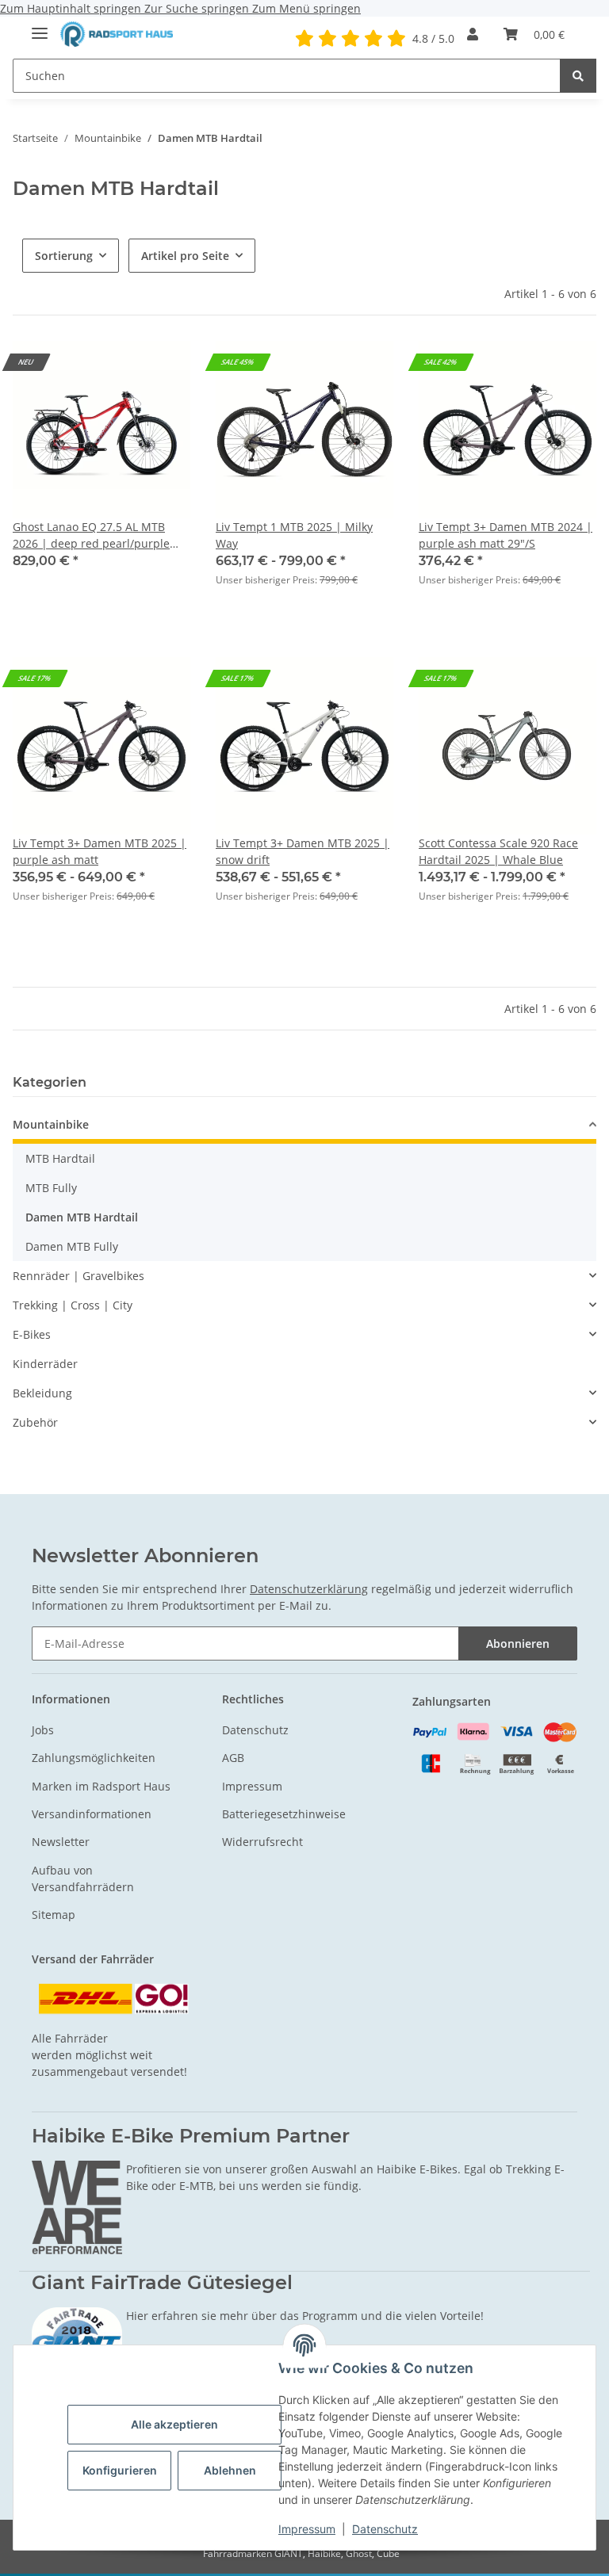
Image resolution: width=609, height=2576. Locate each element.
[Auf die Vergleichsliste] (569, 368)
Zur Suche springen (198, 8)
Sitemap (54, 1915)
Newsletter (61, 1842)
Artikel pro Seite (185, 256)
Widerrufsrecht (262, 1842)
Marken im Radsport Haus (101, 1786)
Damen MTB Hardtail (82, 1217)
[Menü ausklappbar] (40, 27)
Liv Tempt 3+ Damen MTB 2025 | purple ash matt (100, 851)
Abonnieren (518, 1643)
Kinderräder (45, 1364)
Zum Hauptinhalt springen (72, 8)
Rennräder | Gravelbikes (79, 1276)
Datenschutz (385, 2529)
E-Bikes (32, 1334)
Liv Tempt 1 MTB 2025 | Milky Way (294, 535)
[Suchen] (578, 76)
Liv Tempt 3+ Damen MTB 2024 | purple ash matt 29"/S (506, 535)
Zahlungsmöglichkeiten (94, 1758)
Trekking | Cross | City (73, 1305)
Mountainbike (51, 1124)
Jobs (43, 1730)
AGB (233, 1758)
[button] (473, 34)
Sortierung (64, 256)
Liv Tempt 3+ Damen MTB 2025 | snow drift (303, 851)
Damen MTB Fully (72, 1246)
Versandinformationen (92, 1814)
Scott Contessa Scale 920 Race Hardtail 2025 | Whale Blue (498, 851)
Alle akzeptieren (174, 2424)
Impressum (307, 2529)
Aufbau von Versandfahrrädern (83, 1878)
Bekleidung (42, 1393)
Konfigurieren (120, 2470)
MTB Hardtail (60, 1158)
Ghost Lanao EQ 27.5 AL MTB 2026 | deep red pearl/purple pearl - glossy (91, 535)
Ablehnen (230, 2470)
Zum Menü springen (306, 8)
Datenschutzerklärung (309, 1589)
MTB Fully (51, 1188)
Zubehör (35, 1422)
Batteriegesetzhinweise (284, 1814)
